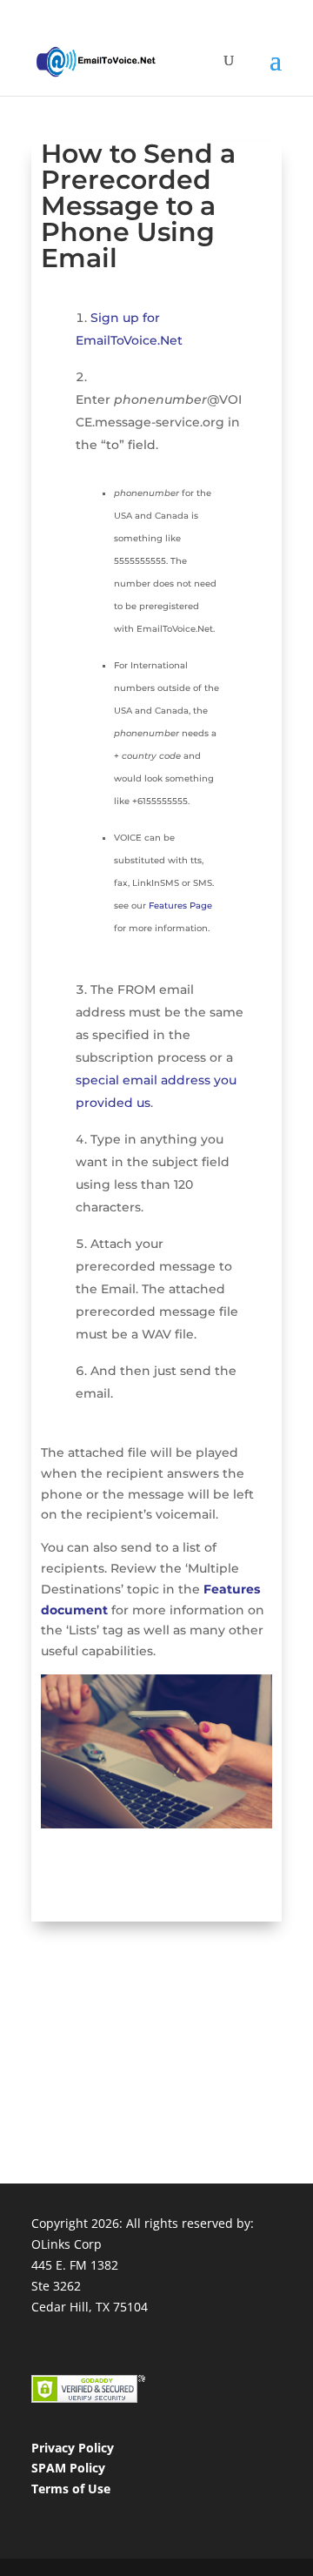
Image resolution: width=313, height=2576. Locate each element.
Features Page (180, 906)
